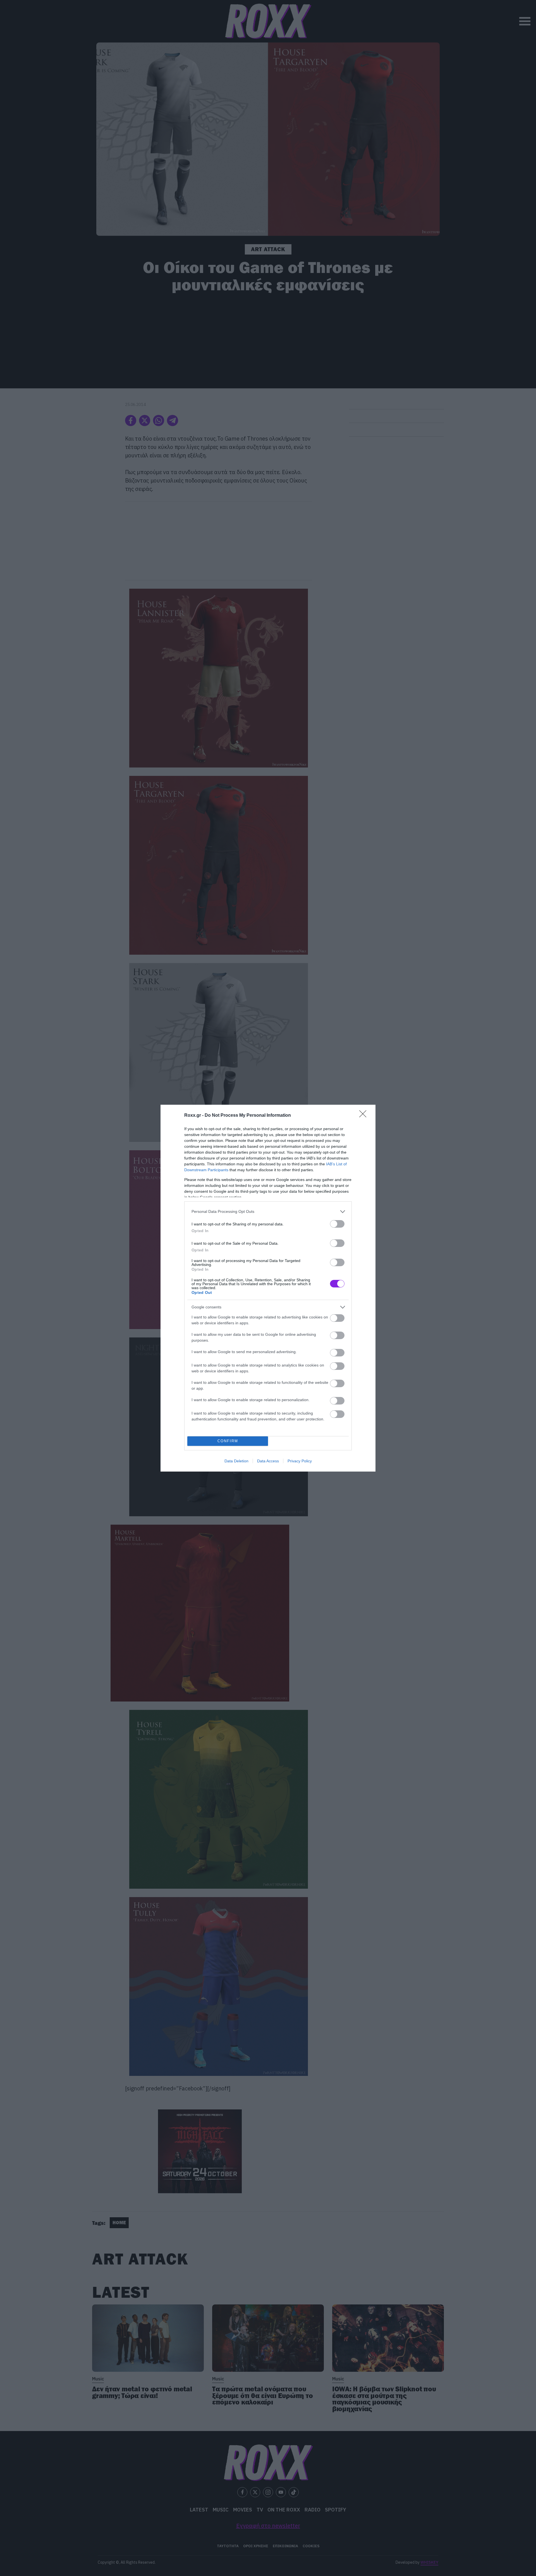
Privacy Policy (300, 1461)
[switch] (337, 1224)
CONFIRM (228, 1441)
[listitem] (268, 1212)
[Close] (365, 1116)
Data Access (268, 1461)
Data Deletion (236, 1461)
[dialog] (268, 1288)
